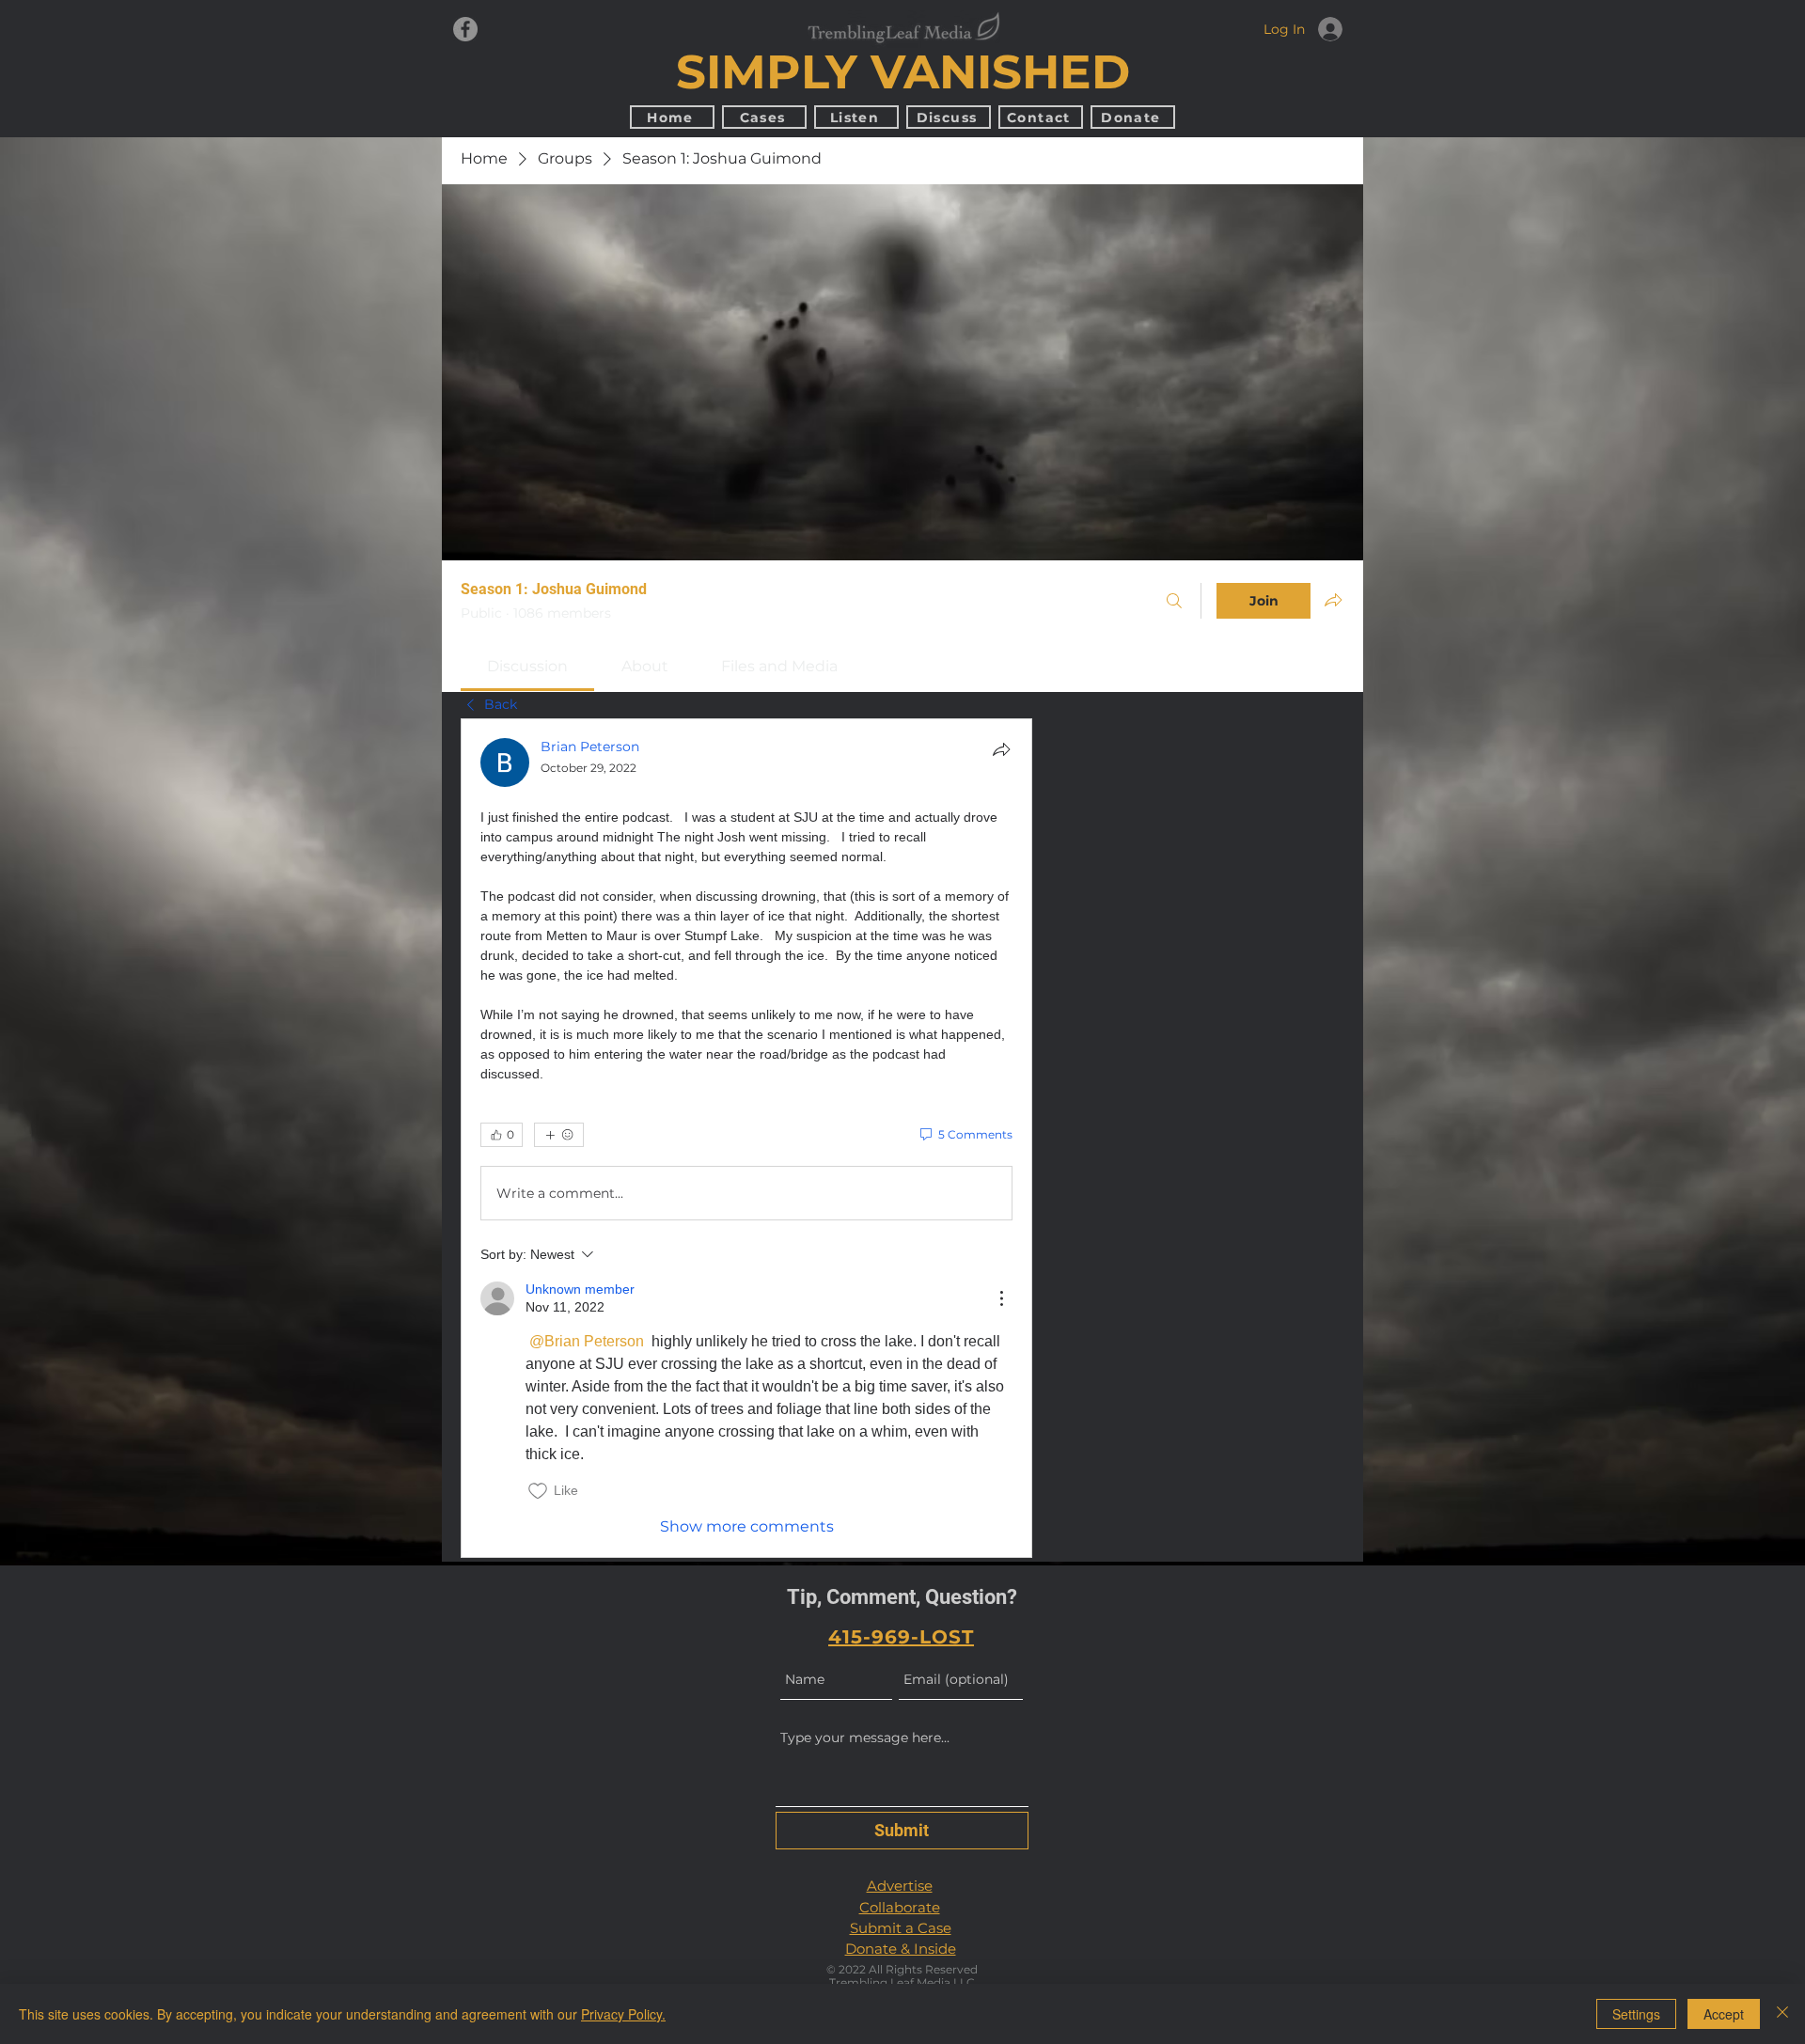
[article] (746, 1138)
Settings (1636, 2014)
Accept (1724, 2014)
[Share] (1001, 749)
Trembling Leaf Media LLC (902, 1982)
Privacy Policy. (623, 2014)
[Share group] (1333, 600)
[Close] (1782, 2014)
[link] (527, 666)
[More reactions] (559, 1135)
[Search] (1174, 601)
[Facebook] (465, 29)
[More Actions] (1001, 1298)
